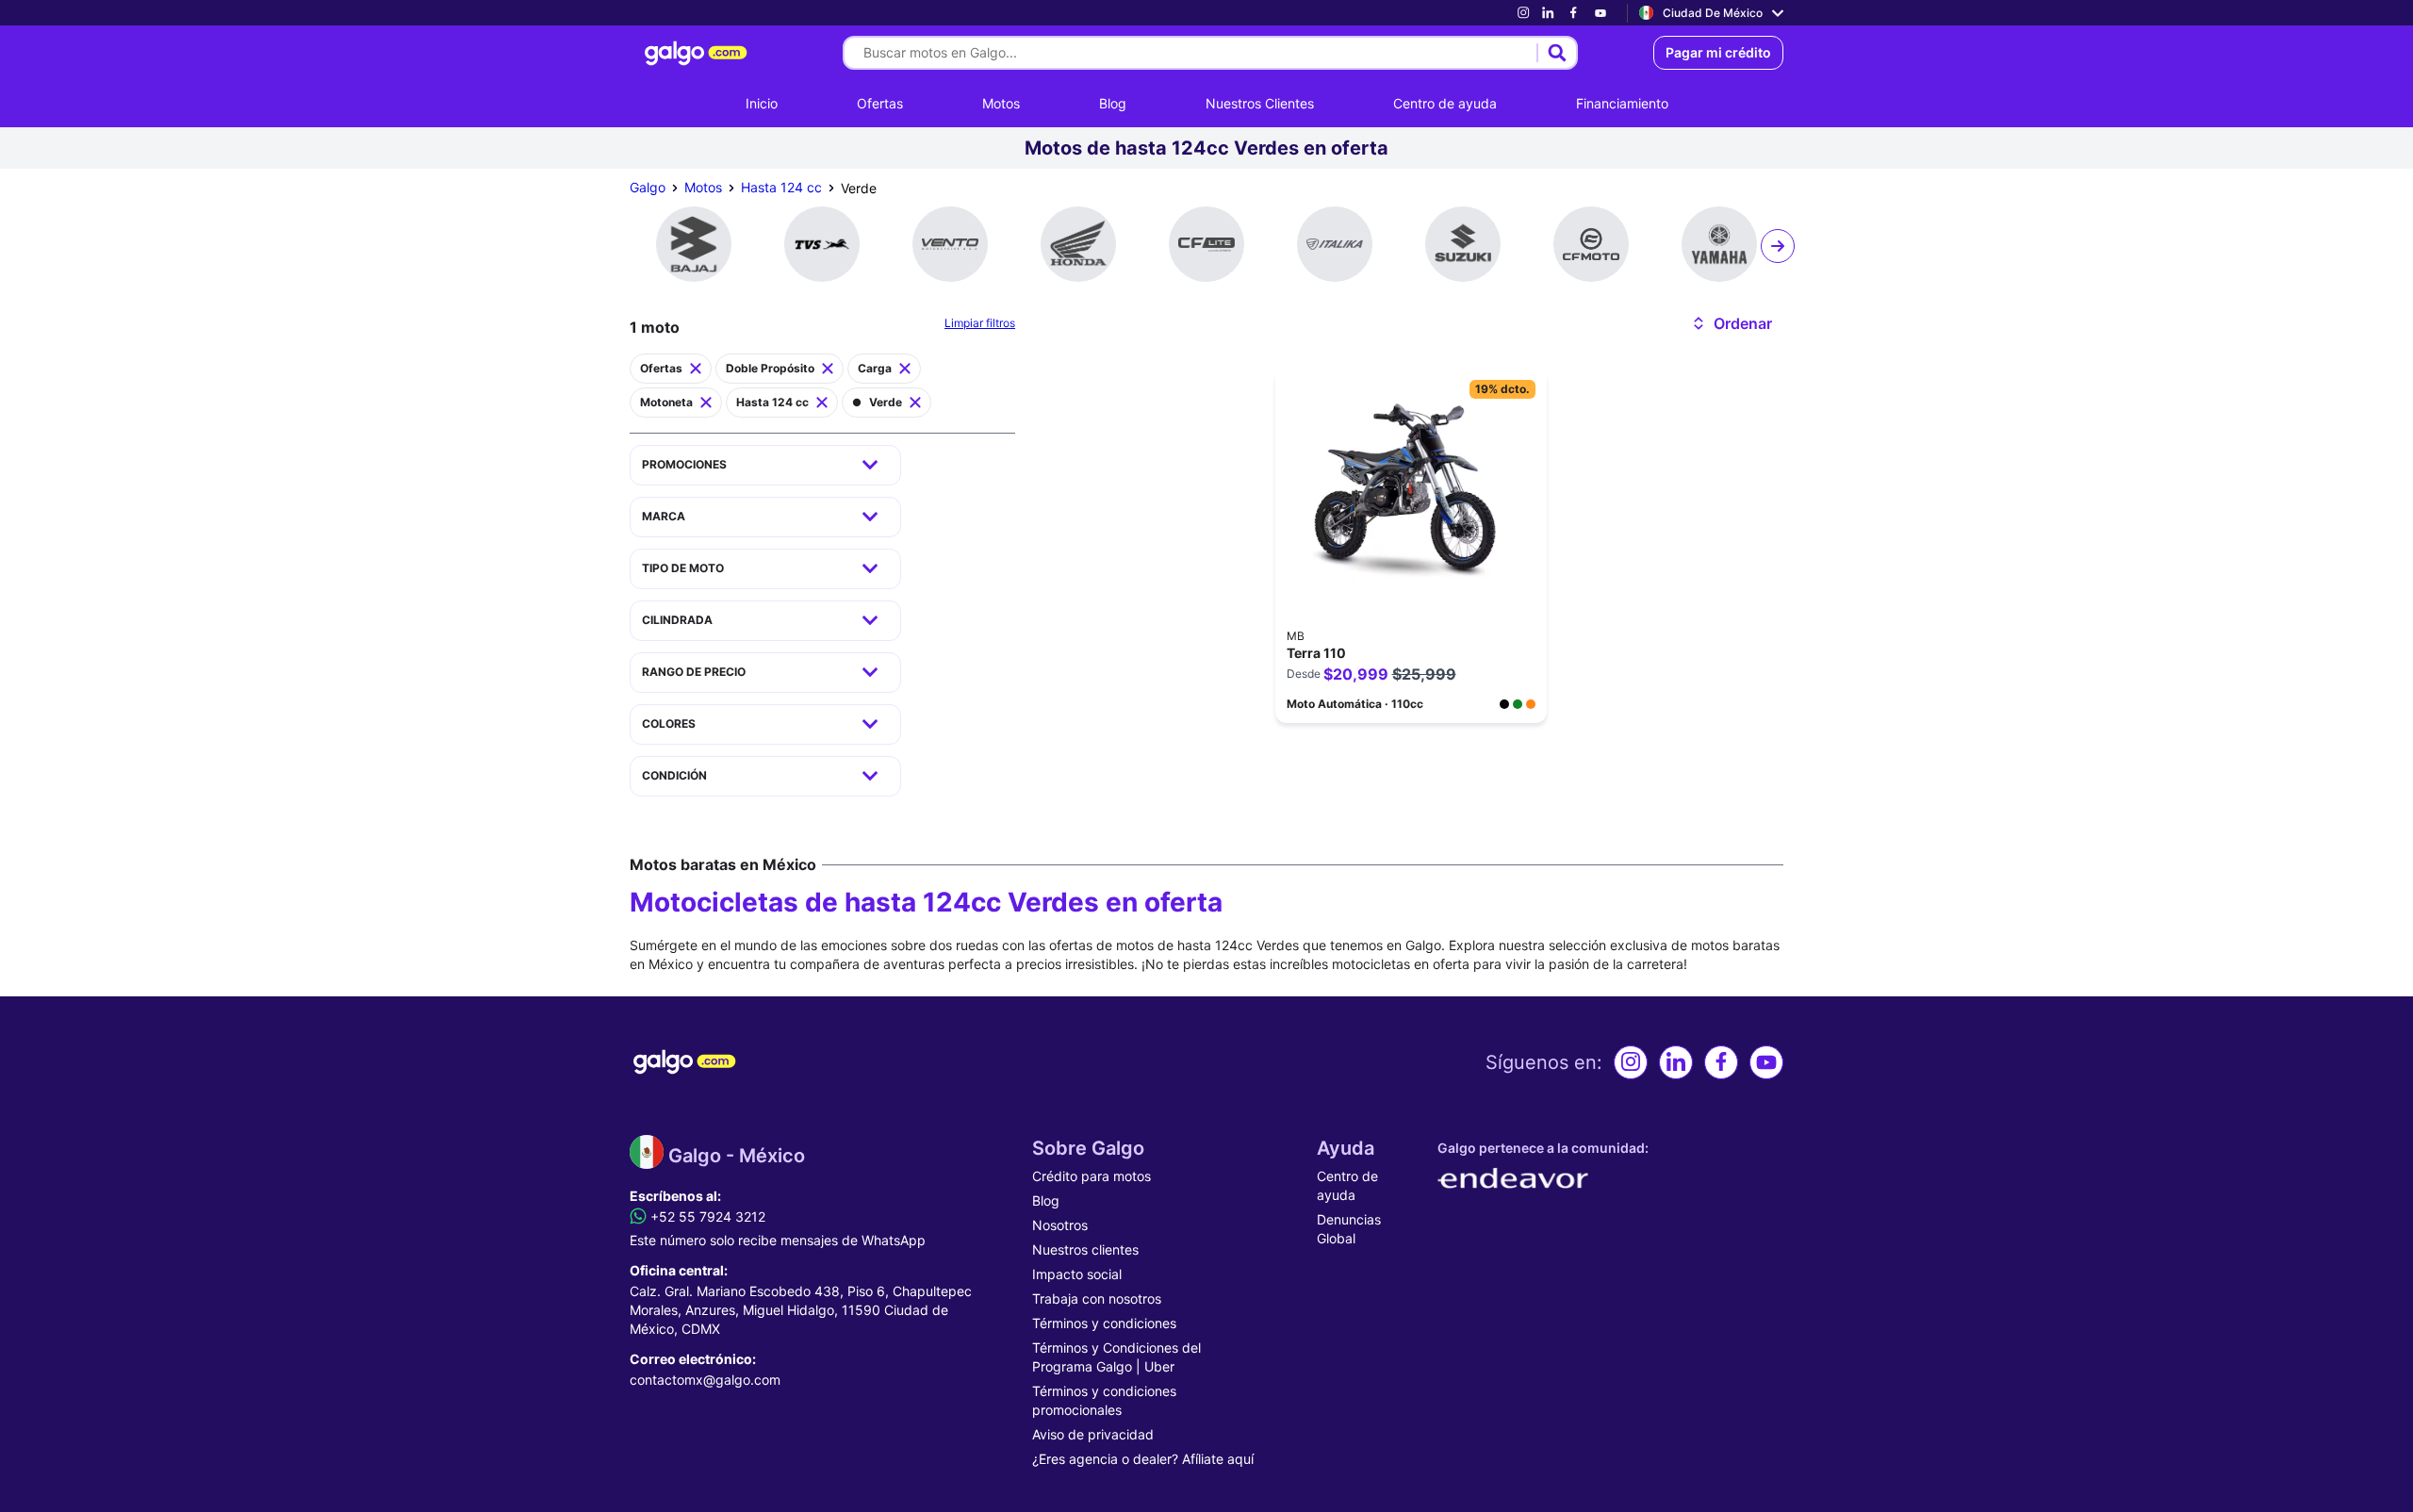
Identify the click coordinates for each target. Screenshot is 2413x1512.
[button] (1731, 323)
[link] (1523, 13)
